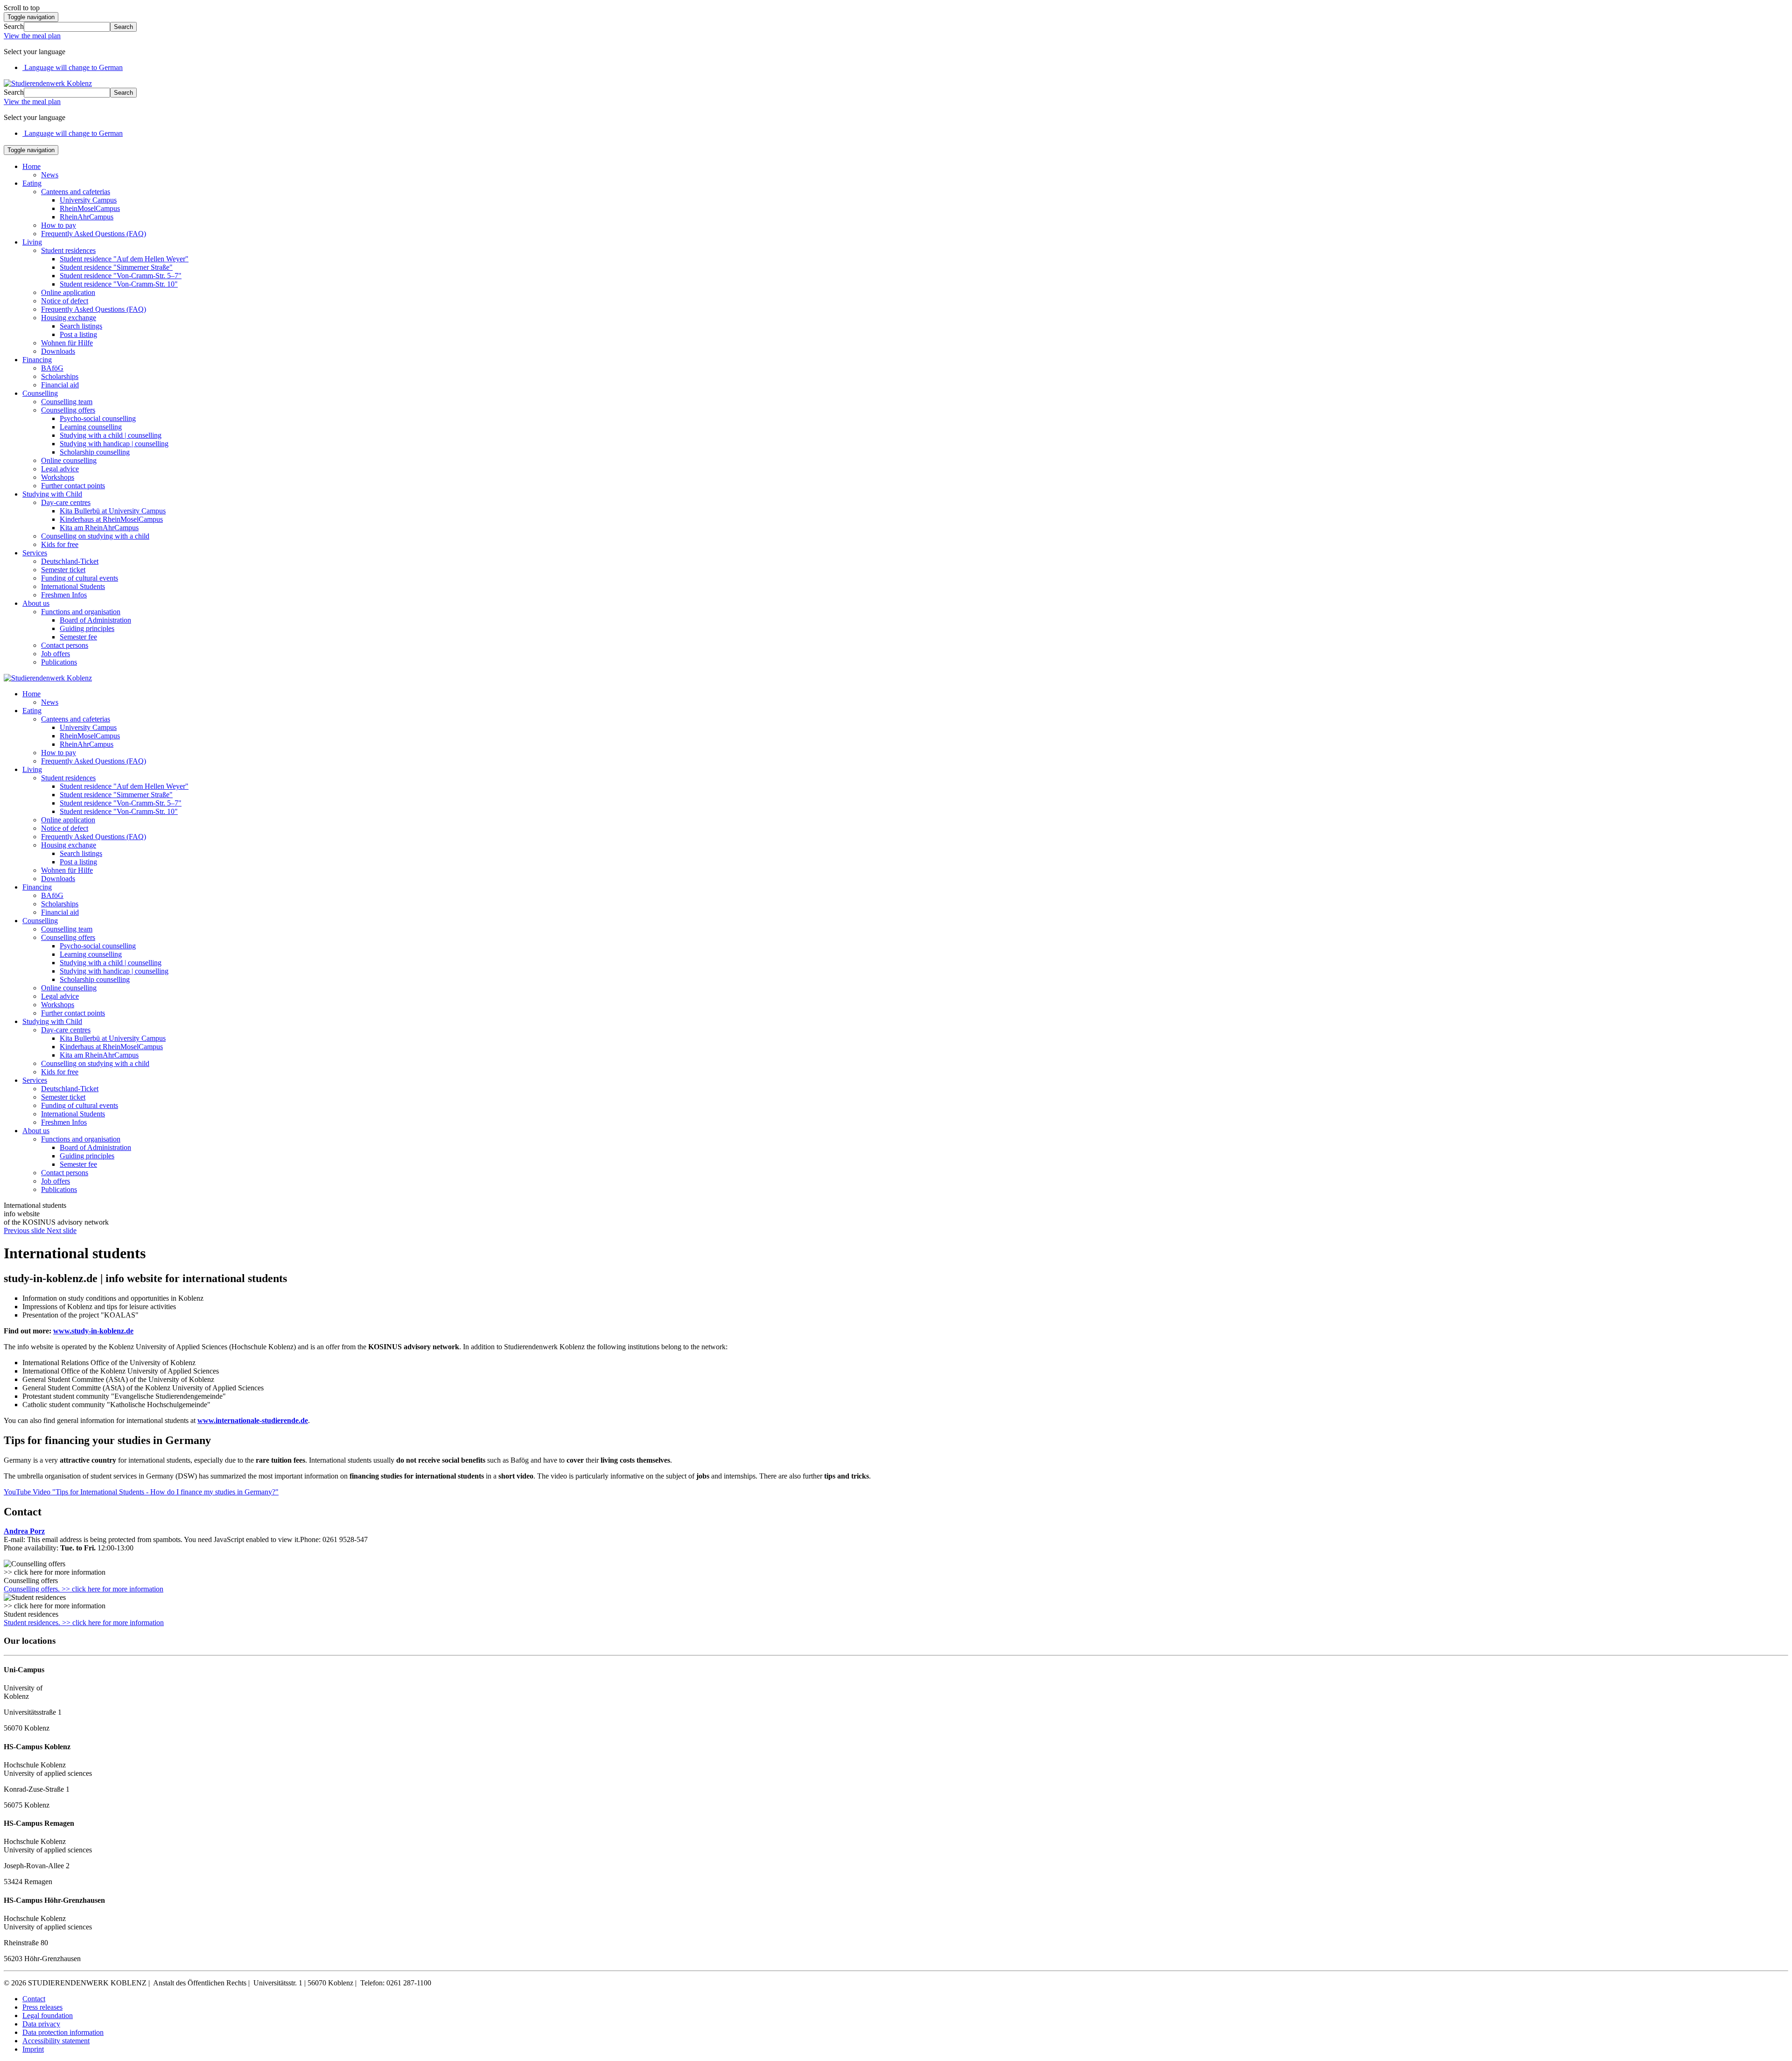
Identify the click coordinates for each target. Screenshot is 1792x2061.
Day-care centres (66, 502)
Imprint (33, 2049)
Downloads (58, 351)
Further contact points (73, 486)
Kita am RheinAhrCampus (99, 528)
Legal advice (60, 469)
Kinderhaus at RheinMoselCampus (111, 519)
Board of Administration (95, 620)
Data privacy (41, 2024)
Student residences (68, 250)
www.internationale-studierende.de (253, 1420)
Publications (59, 662)
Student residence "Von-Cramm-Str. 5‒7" (121, 276)
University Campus (88, 200)
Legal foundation (48, 2015)
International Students (73, 586)
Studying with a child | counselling (111, 435)
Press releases (42, 2007)
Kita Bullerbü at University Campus (113, 511)
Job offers (56, 654)
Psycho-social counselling (98, 418)
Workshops (58, 477)
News (50, 175)
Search (14, 26)
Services (35, 553)
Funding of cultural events (80, 578)
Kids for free (60, 544)
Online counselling (69, 460)
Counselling (40, 393)
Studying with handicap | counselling (114, 444)
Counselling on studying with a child (95, 536)
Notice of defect (65, 301)
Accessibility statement (56, 2041)
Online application (68, 292)
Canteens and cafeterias (76, 192)
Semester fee (78, 637)
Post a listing (78, 334)
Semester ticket (63, 570)
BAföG (52, 368)
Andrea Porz (24, 1531)
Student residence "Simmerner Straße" (116, 267)
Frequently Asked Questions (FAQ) (94, 234)
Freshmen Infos (64, 595)
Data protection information (63, 2032)
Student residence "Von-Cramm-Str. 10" (119, 284)
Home (31, 166)
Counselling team (67, 402)
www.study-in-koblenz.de (93, 1331)
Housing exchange (69, 318)
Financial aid (60, 385)
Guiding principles (87, 628)
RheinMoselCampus (90, 208)
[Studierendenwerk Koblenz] (48, 83)
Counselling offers (68, 410)
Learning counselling (91, 427)
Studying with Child (52, 494)
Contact (34, 1999)
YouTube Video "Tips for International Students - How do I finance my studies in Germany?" (141, 1492)
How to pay (59, 225)
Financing (37, 360)
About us (36, 603)
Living (32, 242)
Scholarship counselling (95, 452)
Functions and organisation (81, 612)
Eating (32, 183)
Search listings (81, 326)
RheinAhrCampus (87, 217)
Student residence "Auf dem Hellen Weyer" (124, 259)
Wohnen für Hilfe (67, 343)
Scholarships (60, 376)
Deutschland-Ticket (70, 561)
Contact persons (65, 645)
